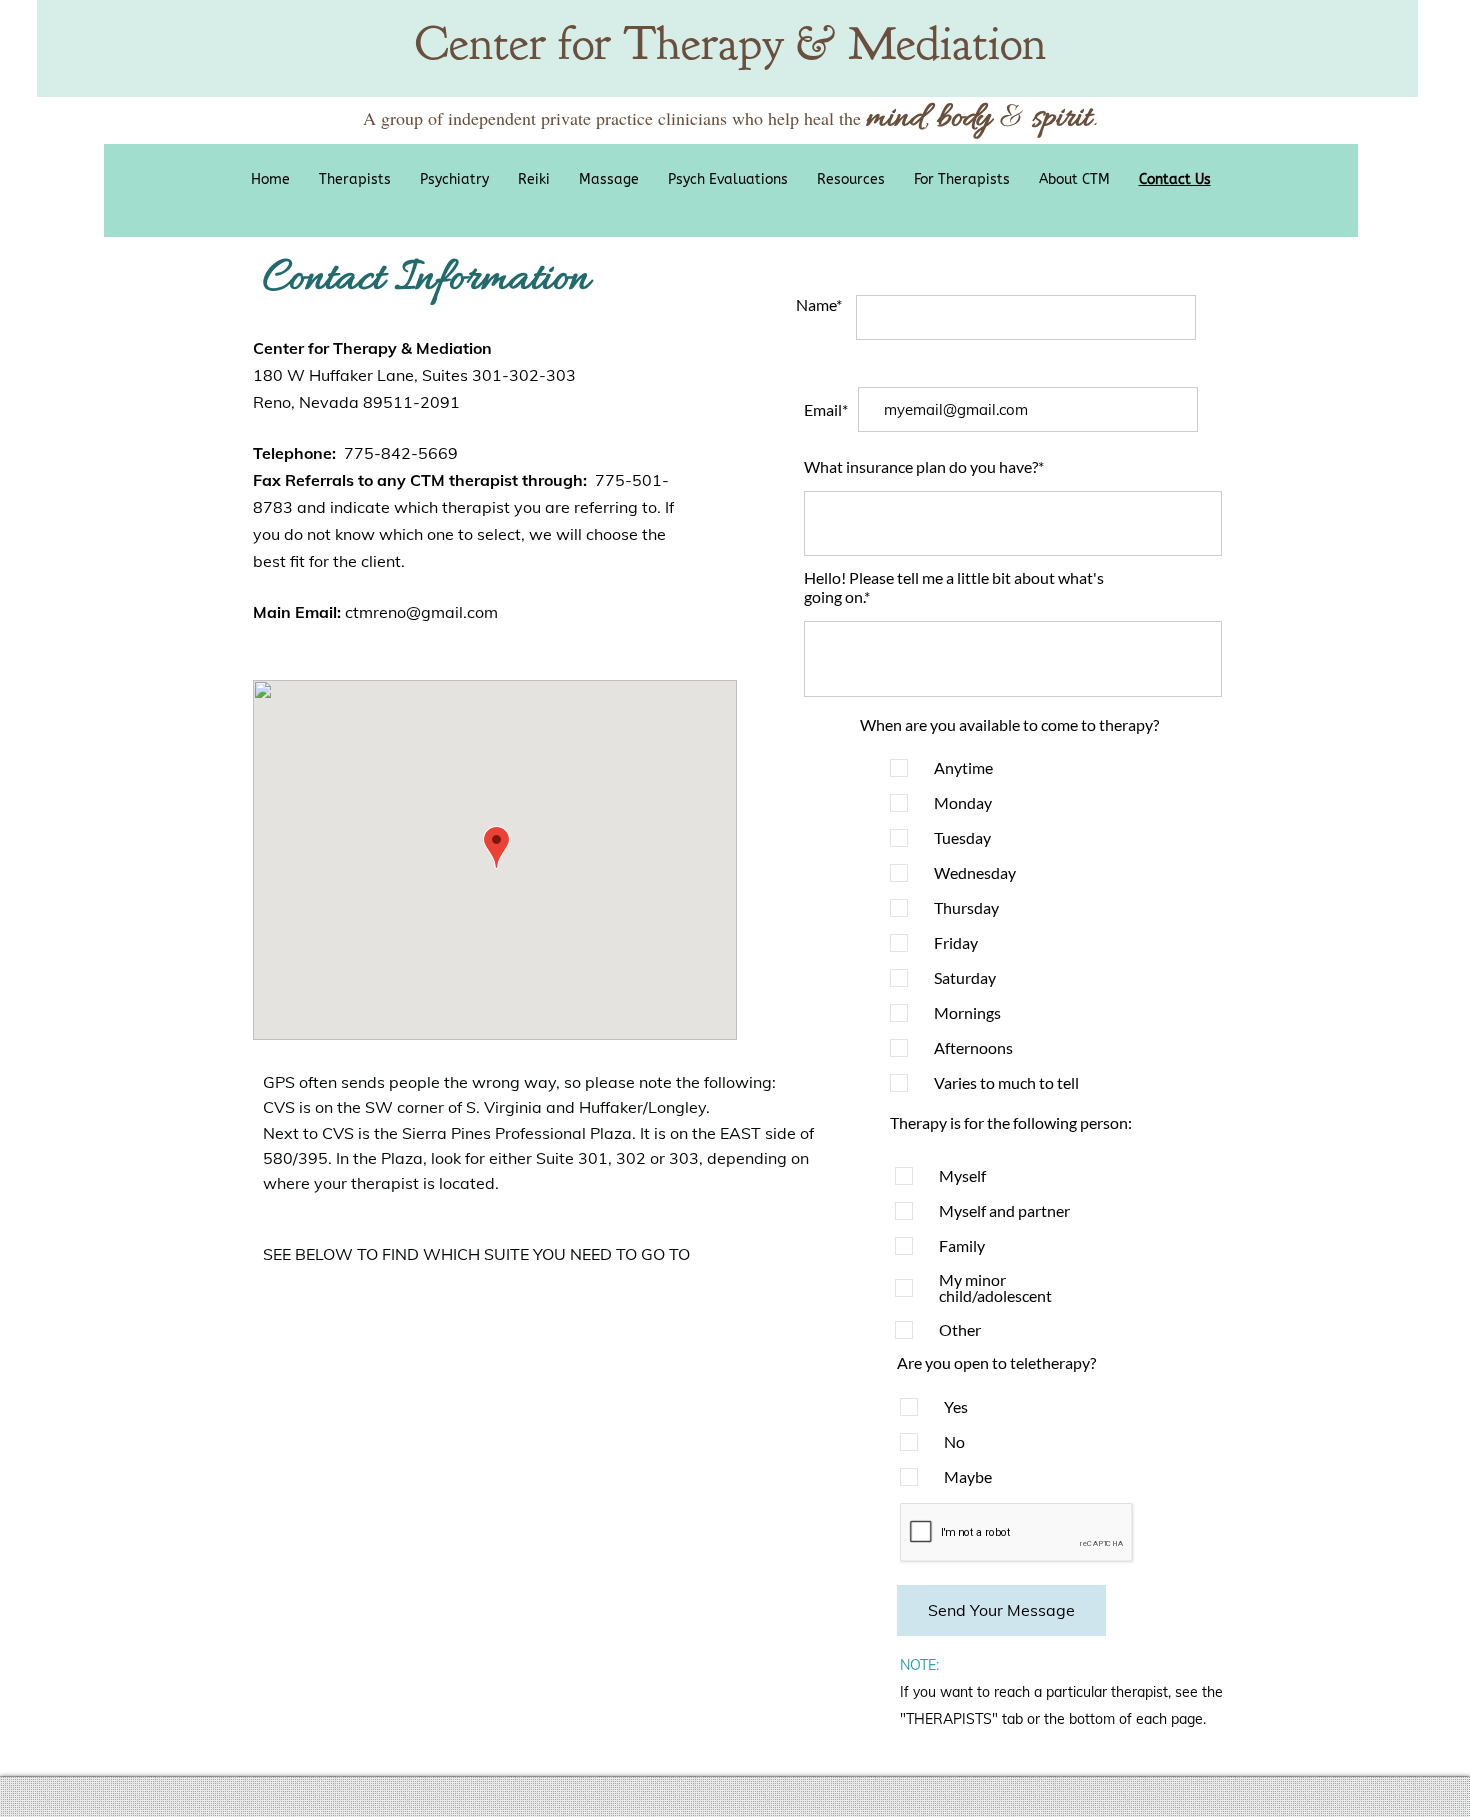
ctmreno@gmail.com (421, 612)
